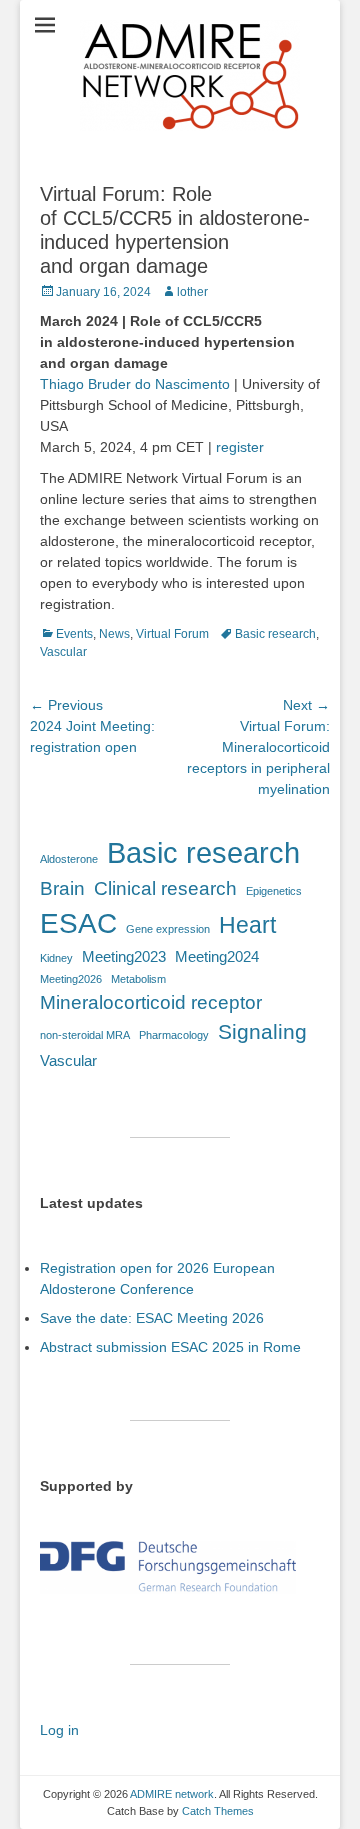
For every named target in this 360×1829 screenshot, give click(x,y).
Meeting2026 (71, 979)
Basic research (275, 634)
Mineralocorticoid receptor (151, 1002)
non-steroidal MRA (85, 1035)
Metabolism (138, 979)
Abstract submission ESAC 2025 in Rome (170, 1347)
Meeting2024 (217, 956)
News (114, 634)
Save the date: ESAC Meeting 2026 (152, 1318)
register (240, 447)
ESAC (78, 923)
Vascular (63, 652)
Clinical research (165, 888)
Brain (62, 888)
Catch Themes (218, 1811)
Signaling (262, 1032)
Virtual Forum (172, 634)
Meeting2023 (124, 956)
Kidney (56, 958)
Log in (59, 1730)
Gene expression (168, 929)
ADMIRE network (172, 1794)
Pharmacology (174, 1035)
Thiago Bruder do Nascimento (135, 384)
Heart (247, 925)
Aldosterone (69, 859)
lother (192, 292)
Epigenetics (274, 891)
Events (74, 634)
